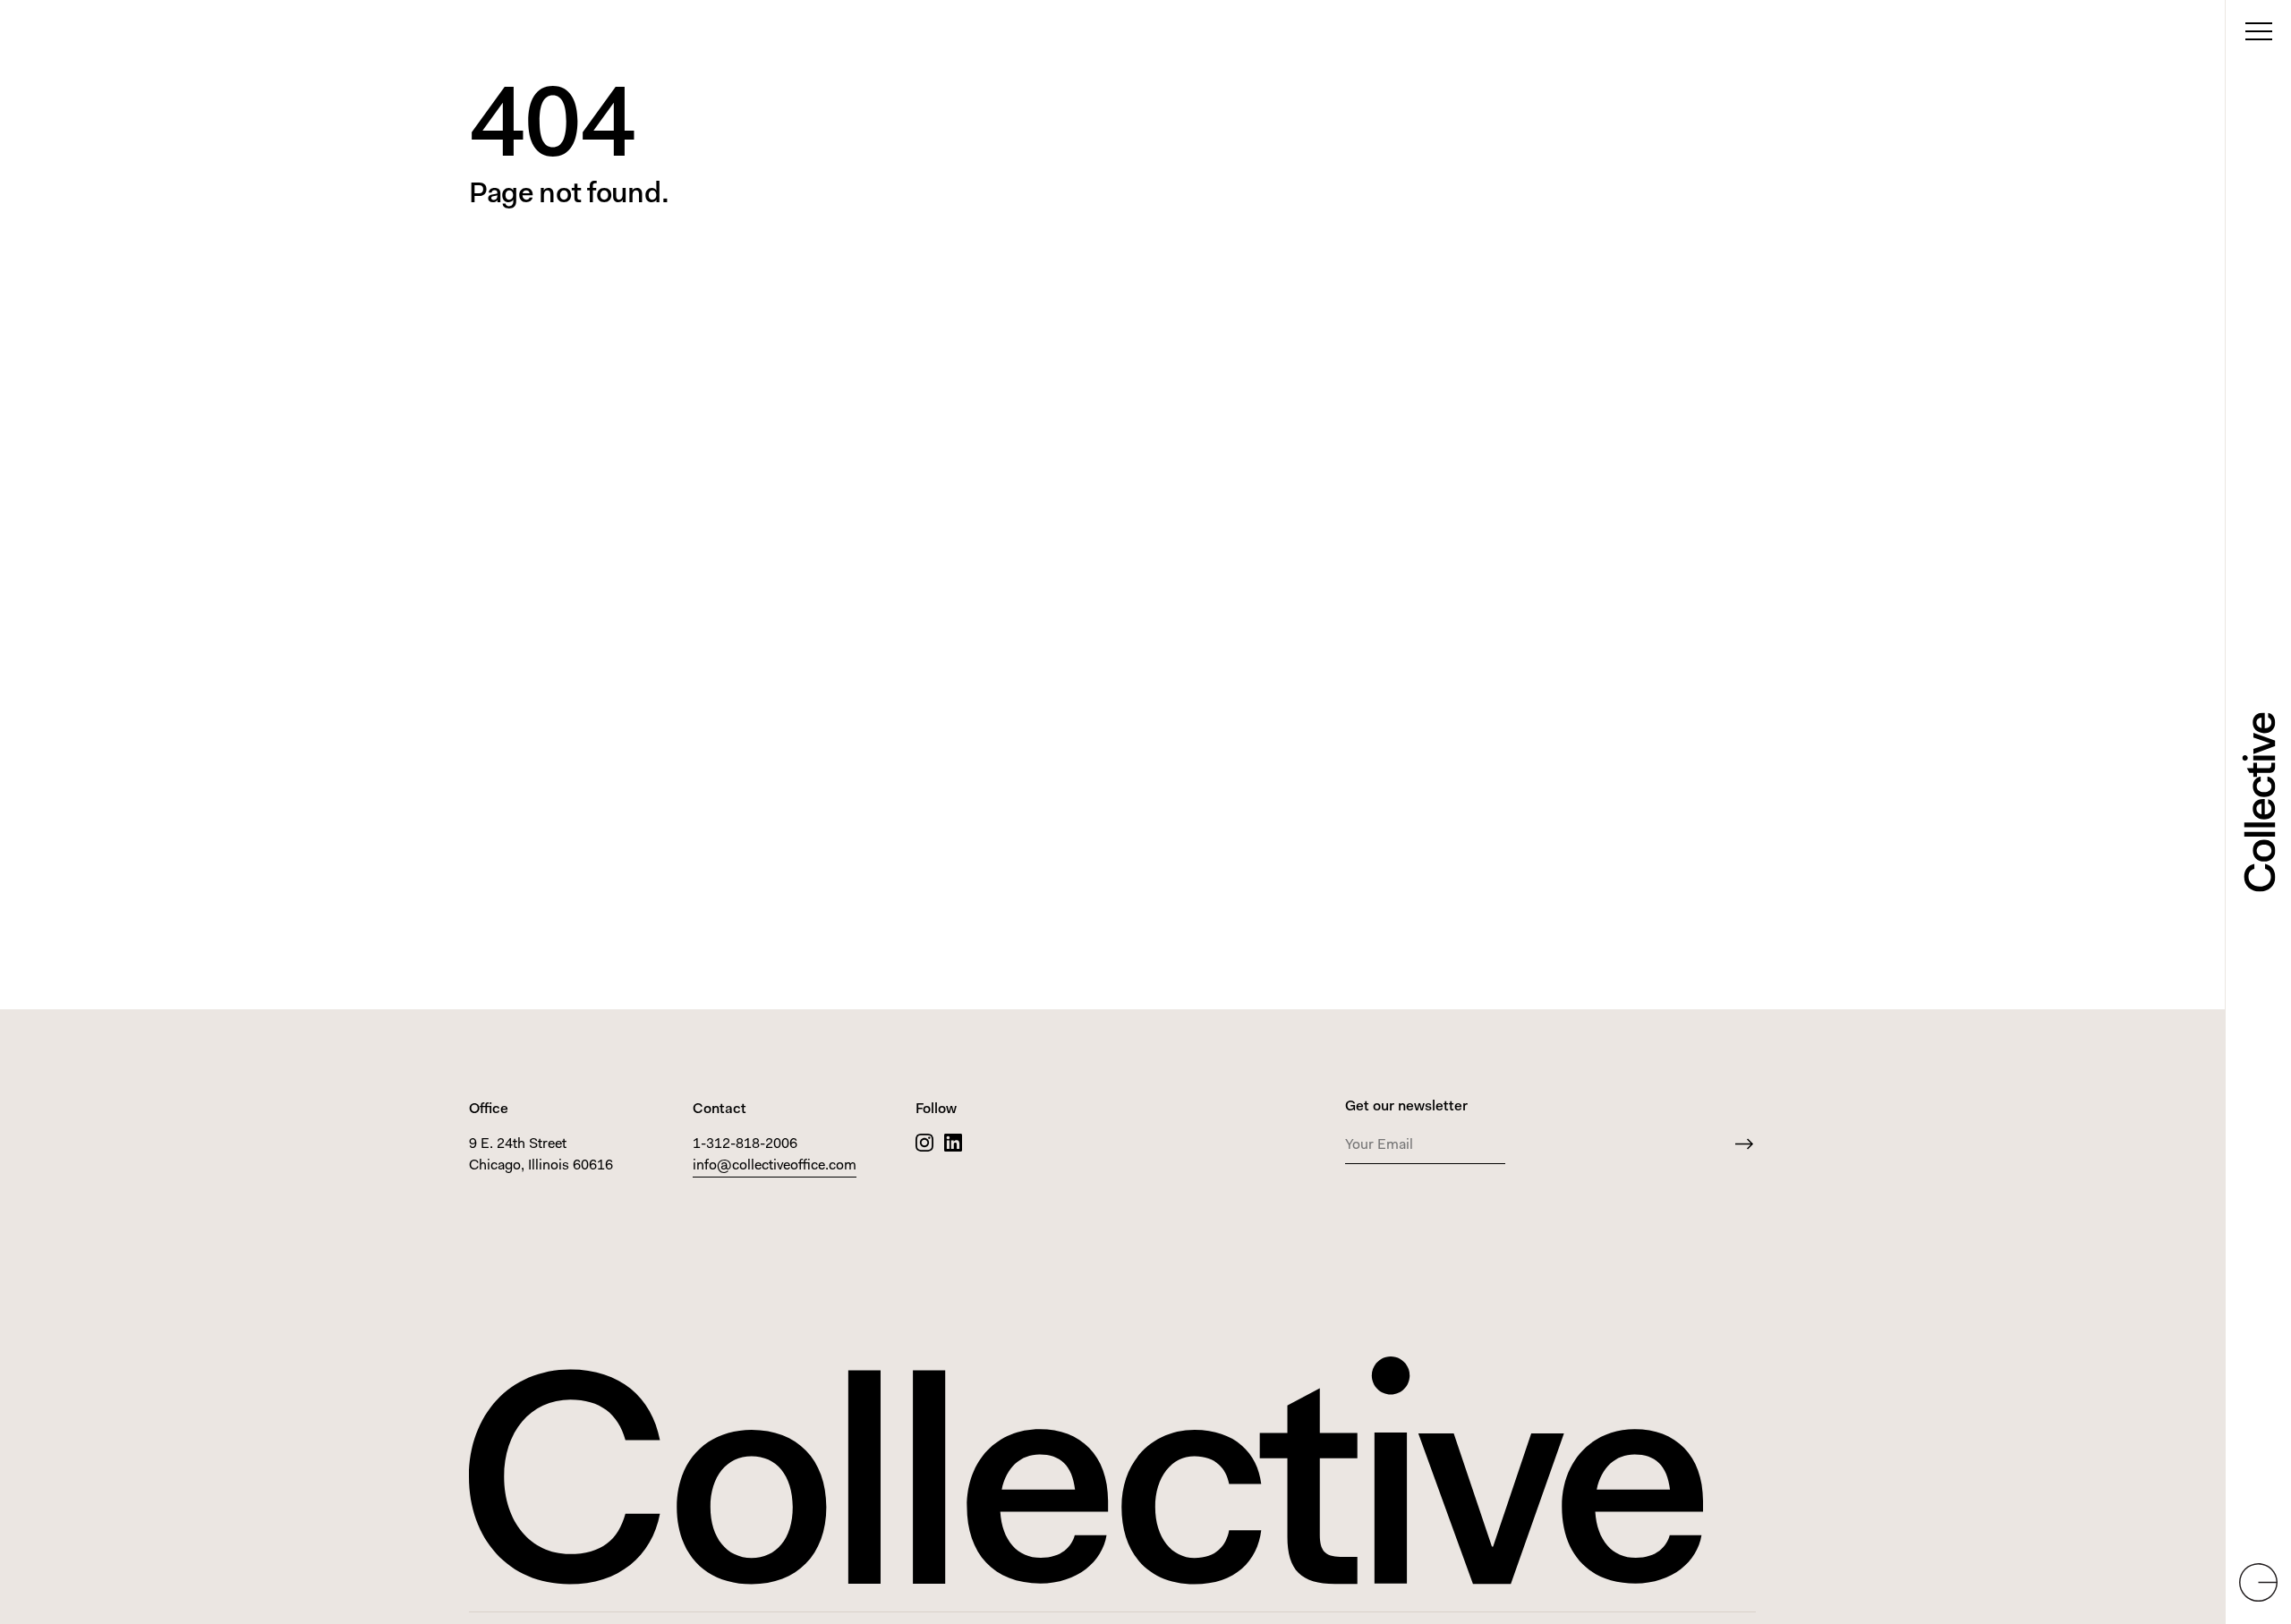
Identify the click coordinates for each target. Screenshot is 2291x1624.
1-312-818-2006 (745, 1144)
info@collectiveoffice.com (775, 1166)
